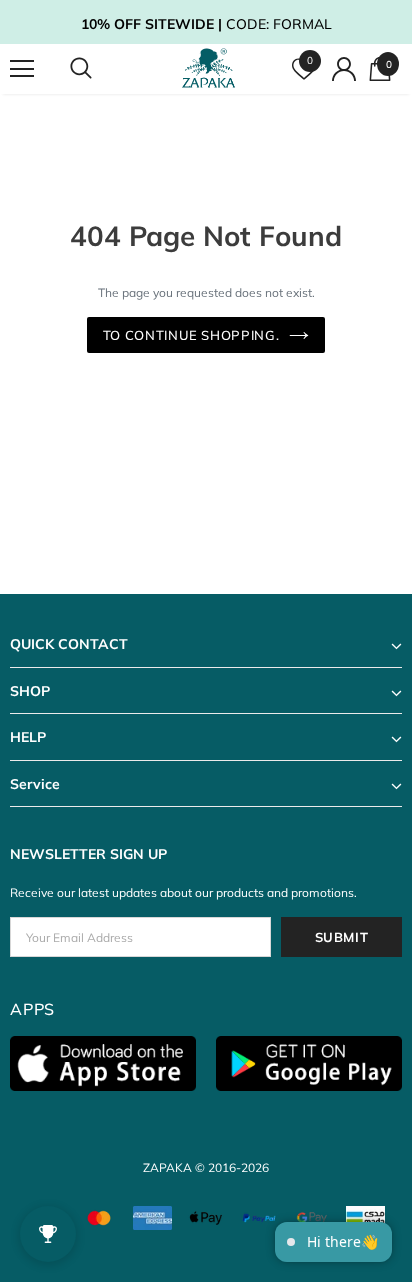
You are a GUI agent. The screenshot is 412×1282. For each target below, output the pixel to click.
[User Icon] (344, 69)
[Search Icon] (100, 69)
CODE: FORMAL (206, 24)
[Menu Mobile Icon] (22, 69)
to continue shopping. (191, 335)
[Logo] (208, 68)
